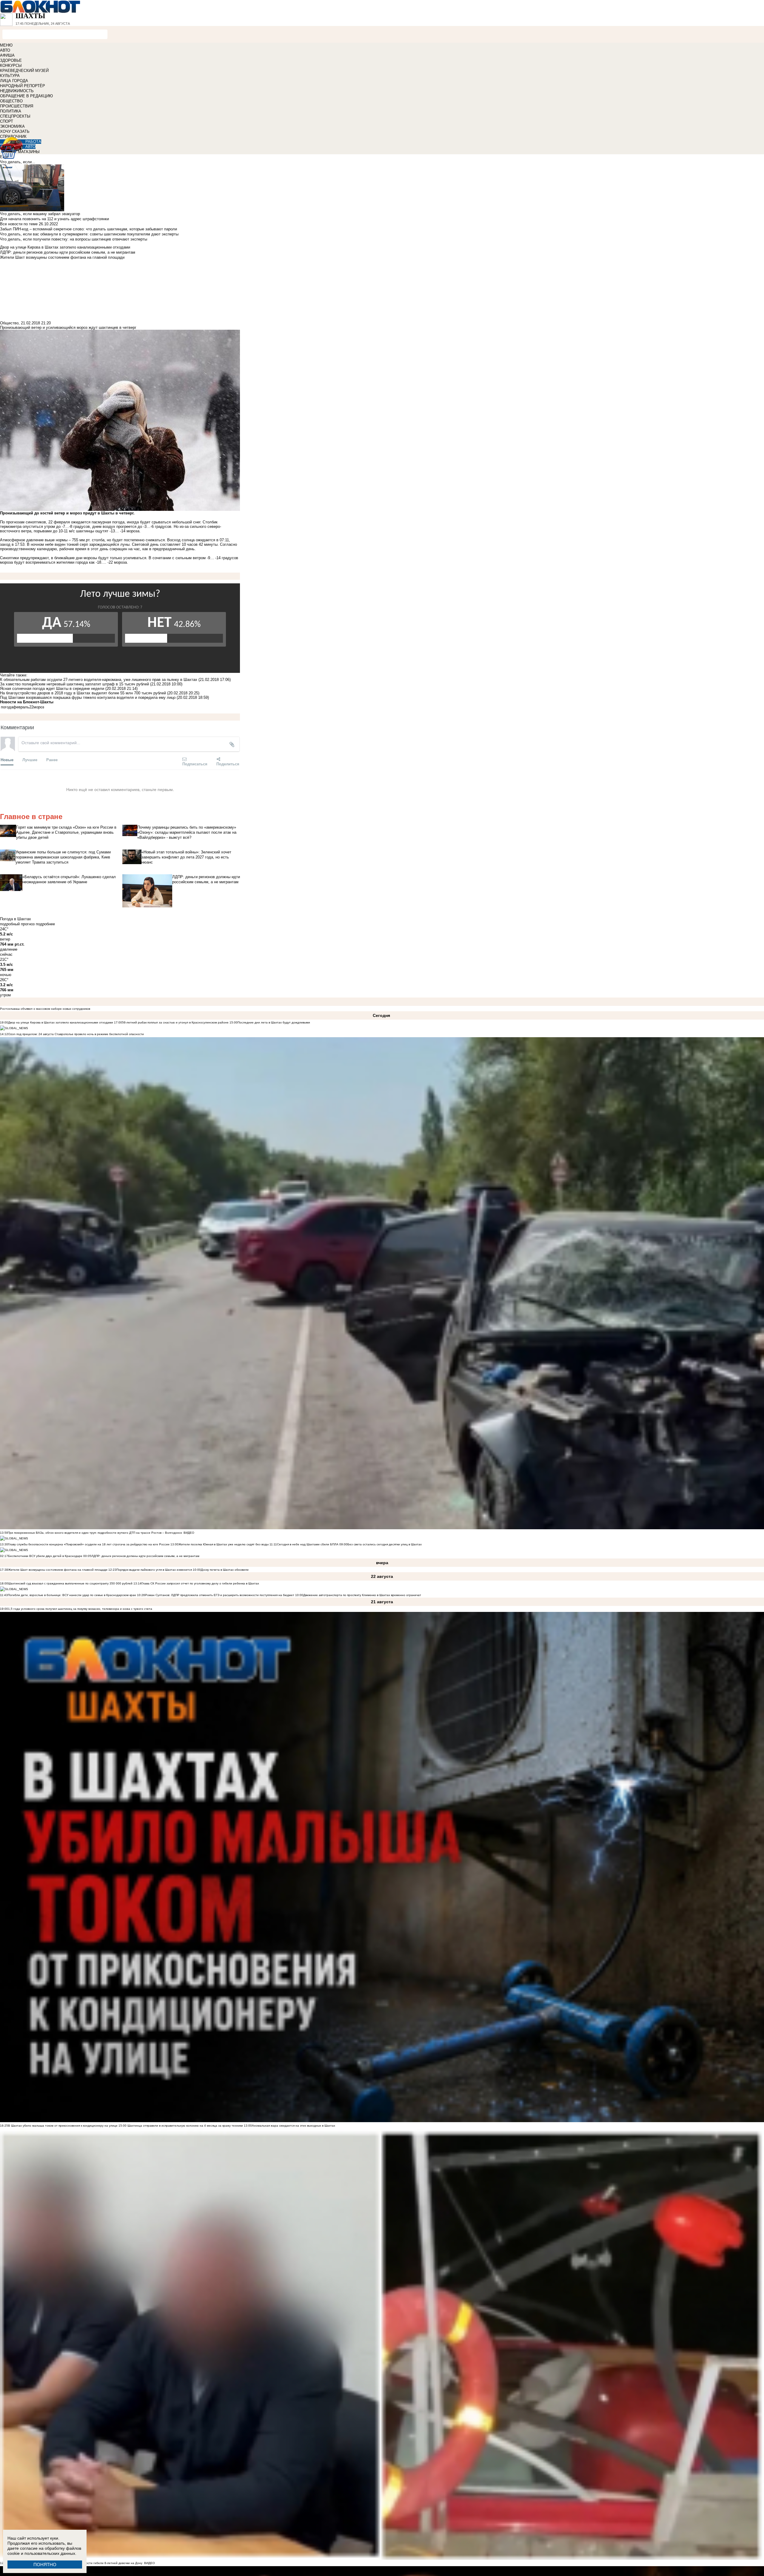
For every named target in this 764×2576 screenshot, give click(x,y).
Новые (7, 760)
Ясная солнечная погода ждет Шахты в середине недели (52, 689)
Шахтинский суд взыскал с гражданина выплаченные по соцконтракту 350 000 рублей (70, 1583)
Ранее (52, 760)
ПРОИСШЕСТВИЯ (17, 106)
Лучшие (30, 760)
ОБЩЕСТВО (11, 101)
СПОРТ (7, 121)
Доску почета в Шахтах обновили (225, 1570)
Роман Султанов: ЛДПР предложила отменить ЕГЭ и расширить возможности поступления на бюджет (220, 1595)
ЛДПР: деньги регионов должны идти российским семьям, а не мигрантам (145, 1556)
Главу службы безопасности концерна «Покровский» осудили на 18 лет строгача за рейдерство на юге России (89, 1544)
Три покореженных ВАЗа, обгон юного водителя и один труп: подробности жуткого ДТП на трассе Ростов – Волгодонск (95, 1533)
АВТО (5, 50)
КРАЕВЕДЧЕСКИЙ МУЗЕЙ (24, 71)
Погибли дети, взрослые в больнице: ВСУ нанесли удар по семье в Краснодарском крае (72, 1595)
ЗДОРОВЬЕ (11, 60)
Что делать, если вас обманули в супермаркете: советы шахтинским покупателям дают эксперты (89, 234)
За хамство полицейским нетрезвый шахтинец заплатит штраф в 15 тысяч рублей (74, 684)
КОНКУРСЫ (11, 65)
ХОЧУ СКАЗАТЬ (15, 131)
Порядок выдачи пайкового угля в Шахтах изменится (154, 1570)
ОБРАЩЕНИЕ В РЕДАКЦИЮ (26, 96)
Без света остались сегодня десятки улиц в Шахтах (385, 1544)
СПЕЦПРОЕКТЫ (15, 116)
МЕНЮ (6, 45)
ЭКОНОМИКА (12, 126)
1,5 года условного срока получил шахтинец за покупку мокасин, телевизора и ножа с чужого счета (80, 1609)
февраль (21, 707)
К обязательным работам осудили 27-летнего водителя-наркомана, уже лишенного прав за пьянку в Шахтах (99, 680)
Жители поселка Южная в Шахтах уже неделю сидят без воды (224, 1544)
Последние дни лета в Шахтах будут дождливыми (274, 1022)
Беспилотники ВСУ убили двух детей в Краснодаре (45, 1556)
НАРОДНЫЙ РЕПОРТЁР (23, 86)
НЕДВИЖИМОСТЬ (17, 91)
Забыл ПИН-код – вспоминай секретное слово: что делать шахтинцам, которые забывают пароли (88, 229)
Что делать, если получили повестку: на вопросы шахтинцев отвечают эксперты (74, 239)
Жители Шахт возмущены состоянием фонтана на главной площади (58, 1570)
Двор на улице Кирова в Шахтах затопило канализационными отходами (61, 1022)
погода (7, 707)
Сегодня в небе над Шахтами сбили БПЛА (308, 1544)
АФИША (7, 55)
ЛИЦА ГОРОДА (14, 81)
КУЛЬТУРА (10, 76)
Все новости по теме (19, 224)
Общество (9, 323)
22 (31, 707)
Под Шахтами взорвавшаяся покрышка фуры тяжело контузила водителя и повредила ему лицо (88, 697)
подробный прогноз (17, 924)
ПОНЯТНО (45, 2565)
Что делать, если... (18, 162)
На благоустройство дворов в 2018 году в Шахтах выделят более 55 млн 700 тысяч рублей (83, 693)
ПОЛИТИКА (11, 111)
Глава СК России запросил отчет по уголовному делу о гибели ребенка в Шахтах (200, 1583)
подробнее (45, 924)
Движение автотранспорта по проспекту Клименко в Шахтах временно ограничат (362, 1595)
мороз (39, 707)
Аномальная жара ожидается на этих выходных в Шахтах (294, 2126)
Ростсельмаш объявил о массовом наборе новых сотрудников (45, 1009)
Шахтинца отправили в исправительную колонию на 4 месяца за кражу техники (185, 2126)
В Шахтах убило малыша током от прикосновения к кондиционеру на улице (63, 2126)
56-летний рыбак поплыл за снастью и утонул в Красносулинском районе (175, 1022)
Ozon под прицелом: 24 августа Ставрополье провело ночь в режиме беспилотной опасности (76, 1034)
